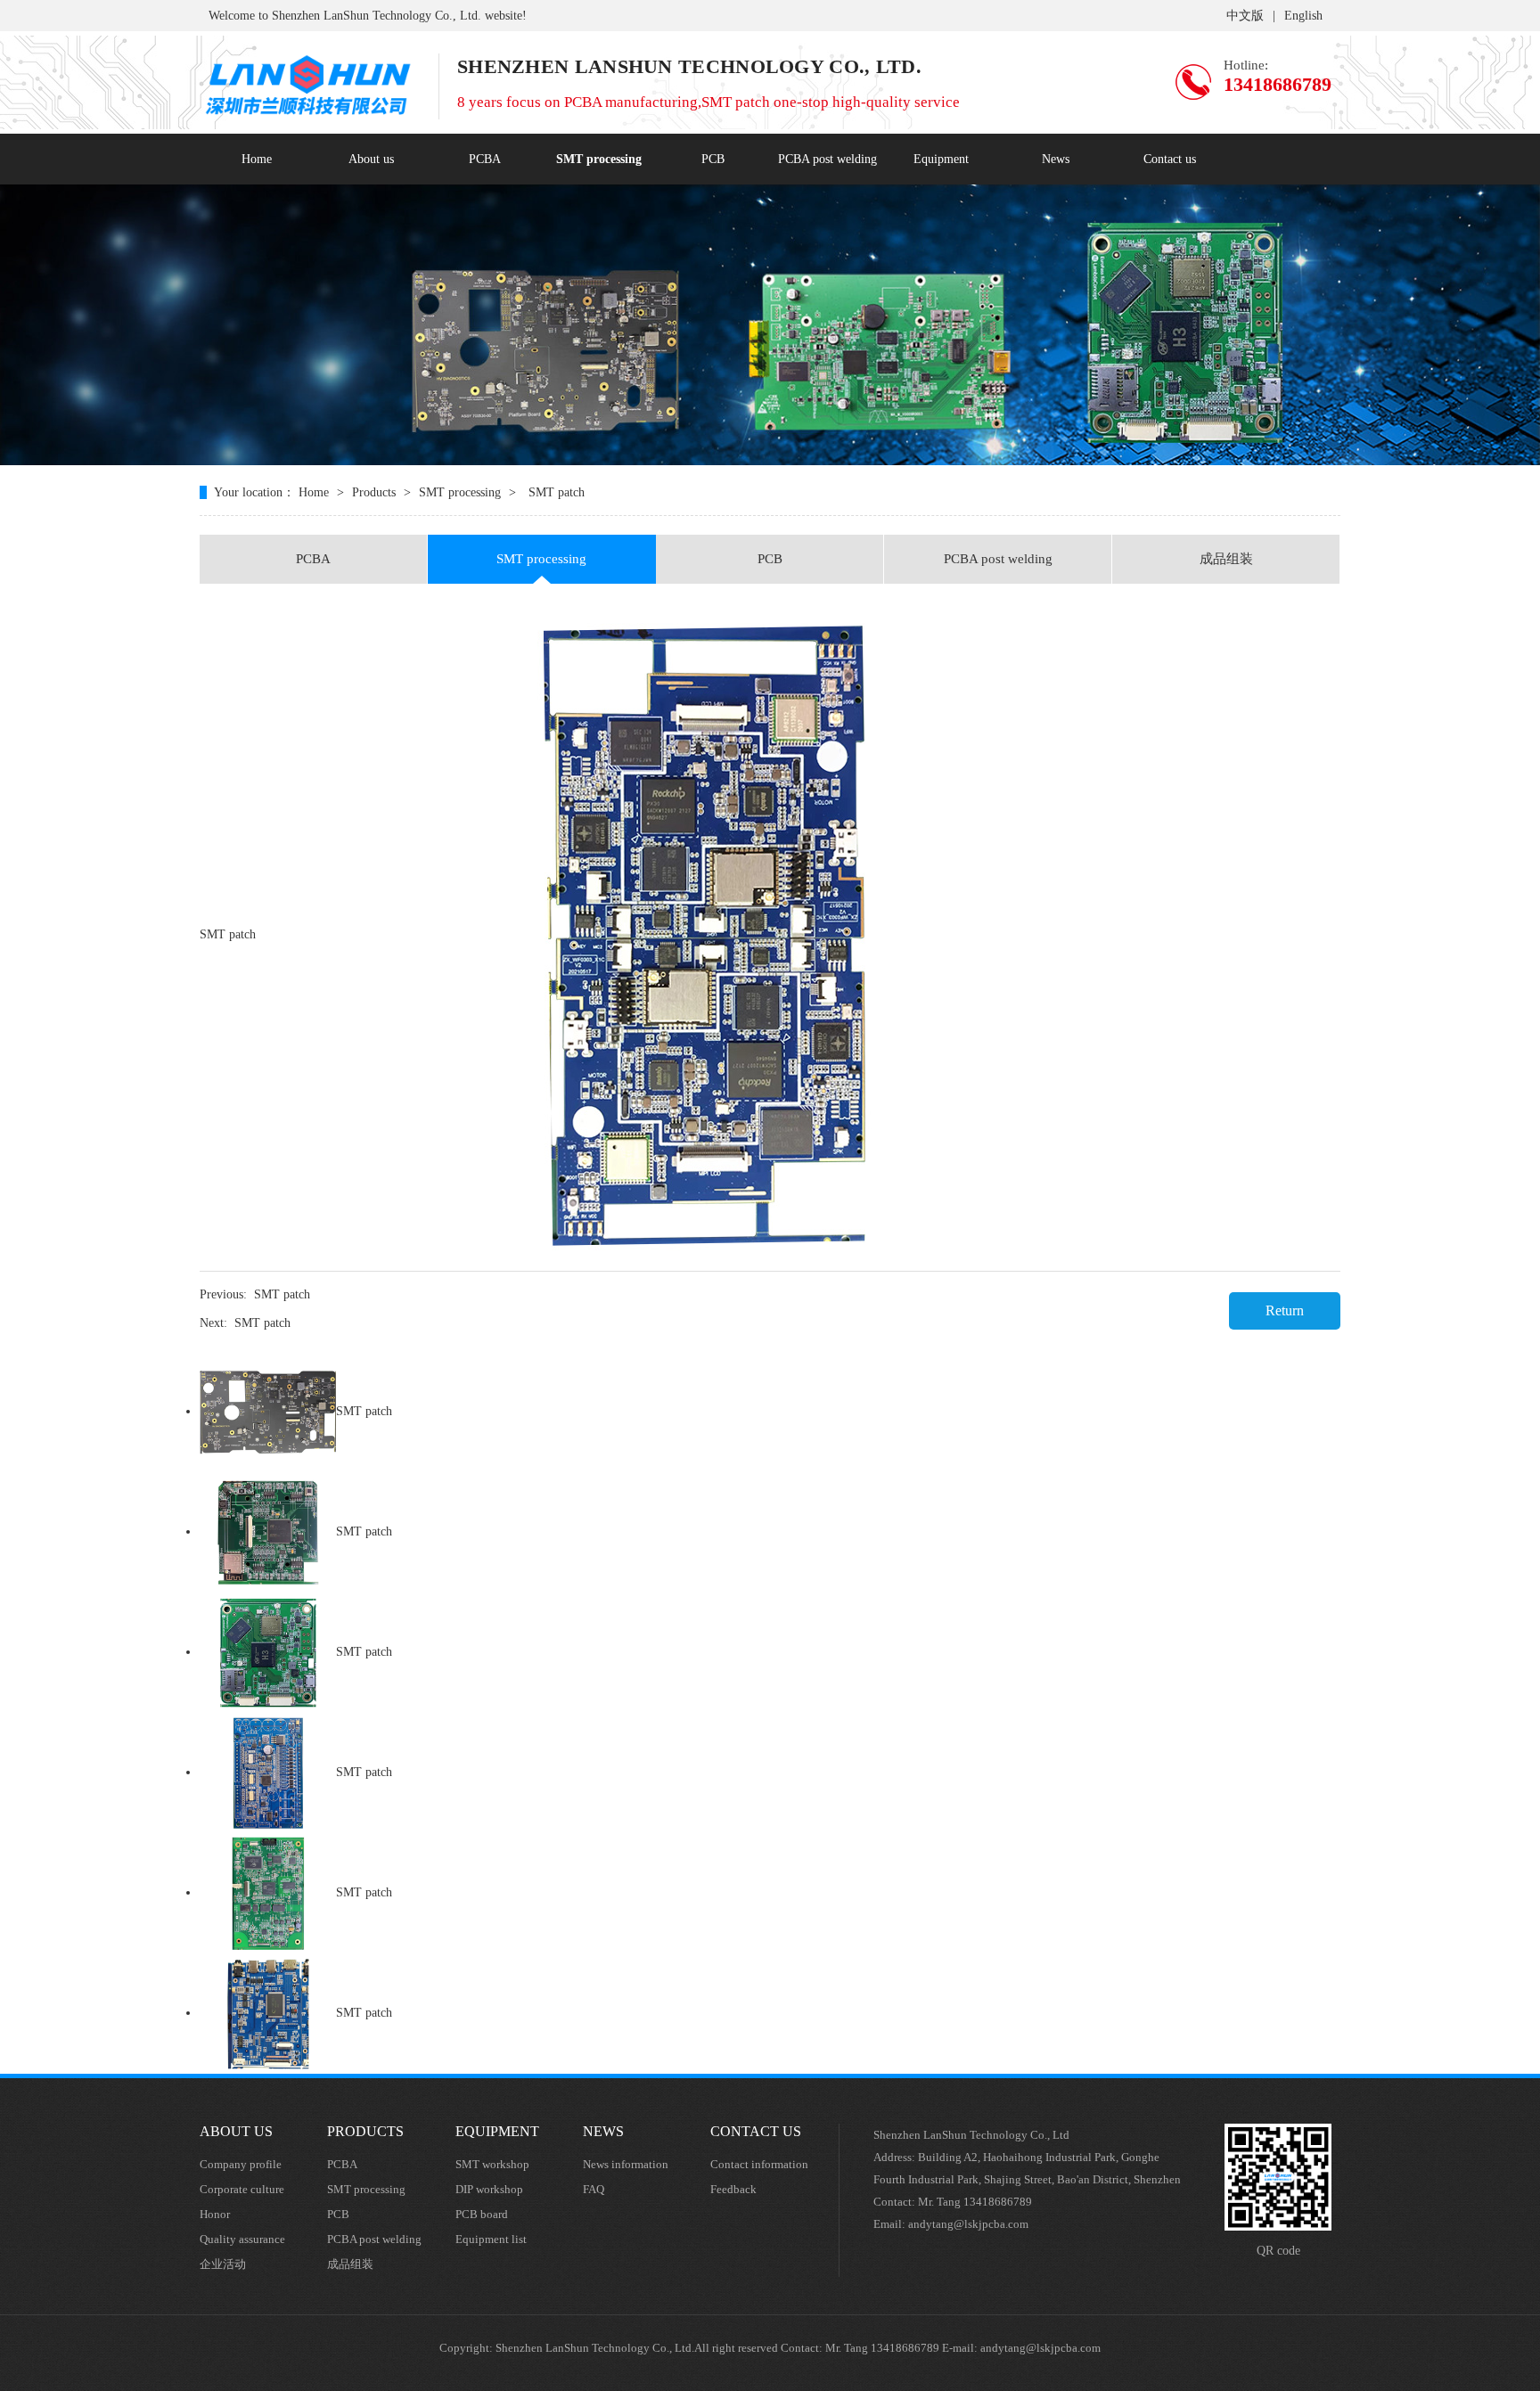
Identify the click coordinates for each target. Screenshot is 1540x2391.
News (1056, 159)
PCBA (485, 159)
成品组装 (1226, 559)
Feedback (733, 2189)
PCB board (482, 2214)
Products (374, 492)
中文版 (1245, 16)
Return (1285, 1310)
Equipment (941, 159)
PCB (713, 159)
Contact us (1170, 159)
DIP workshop (489, 2189)
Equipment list (491, 2239)
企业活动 (223, 2264)
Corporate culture (242, 2189)
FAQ (594, 2189)
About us (371, 159)
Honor (215, 2214)
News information (626, 2164)
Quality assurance (242, 2239)
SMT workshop (492, 2164)
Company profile (241, 2164)
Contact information (759, 2164)
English (1303, 16)
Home (257, 159)
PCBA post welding (827, 159)
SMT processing (599, 159)
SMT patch (282, 1294)
